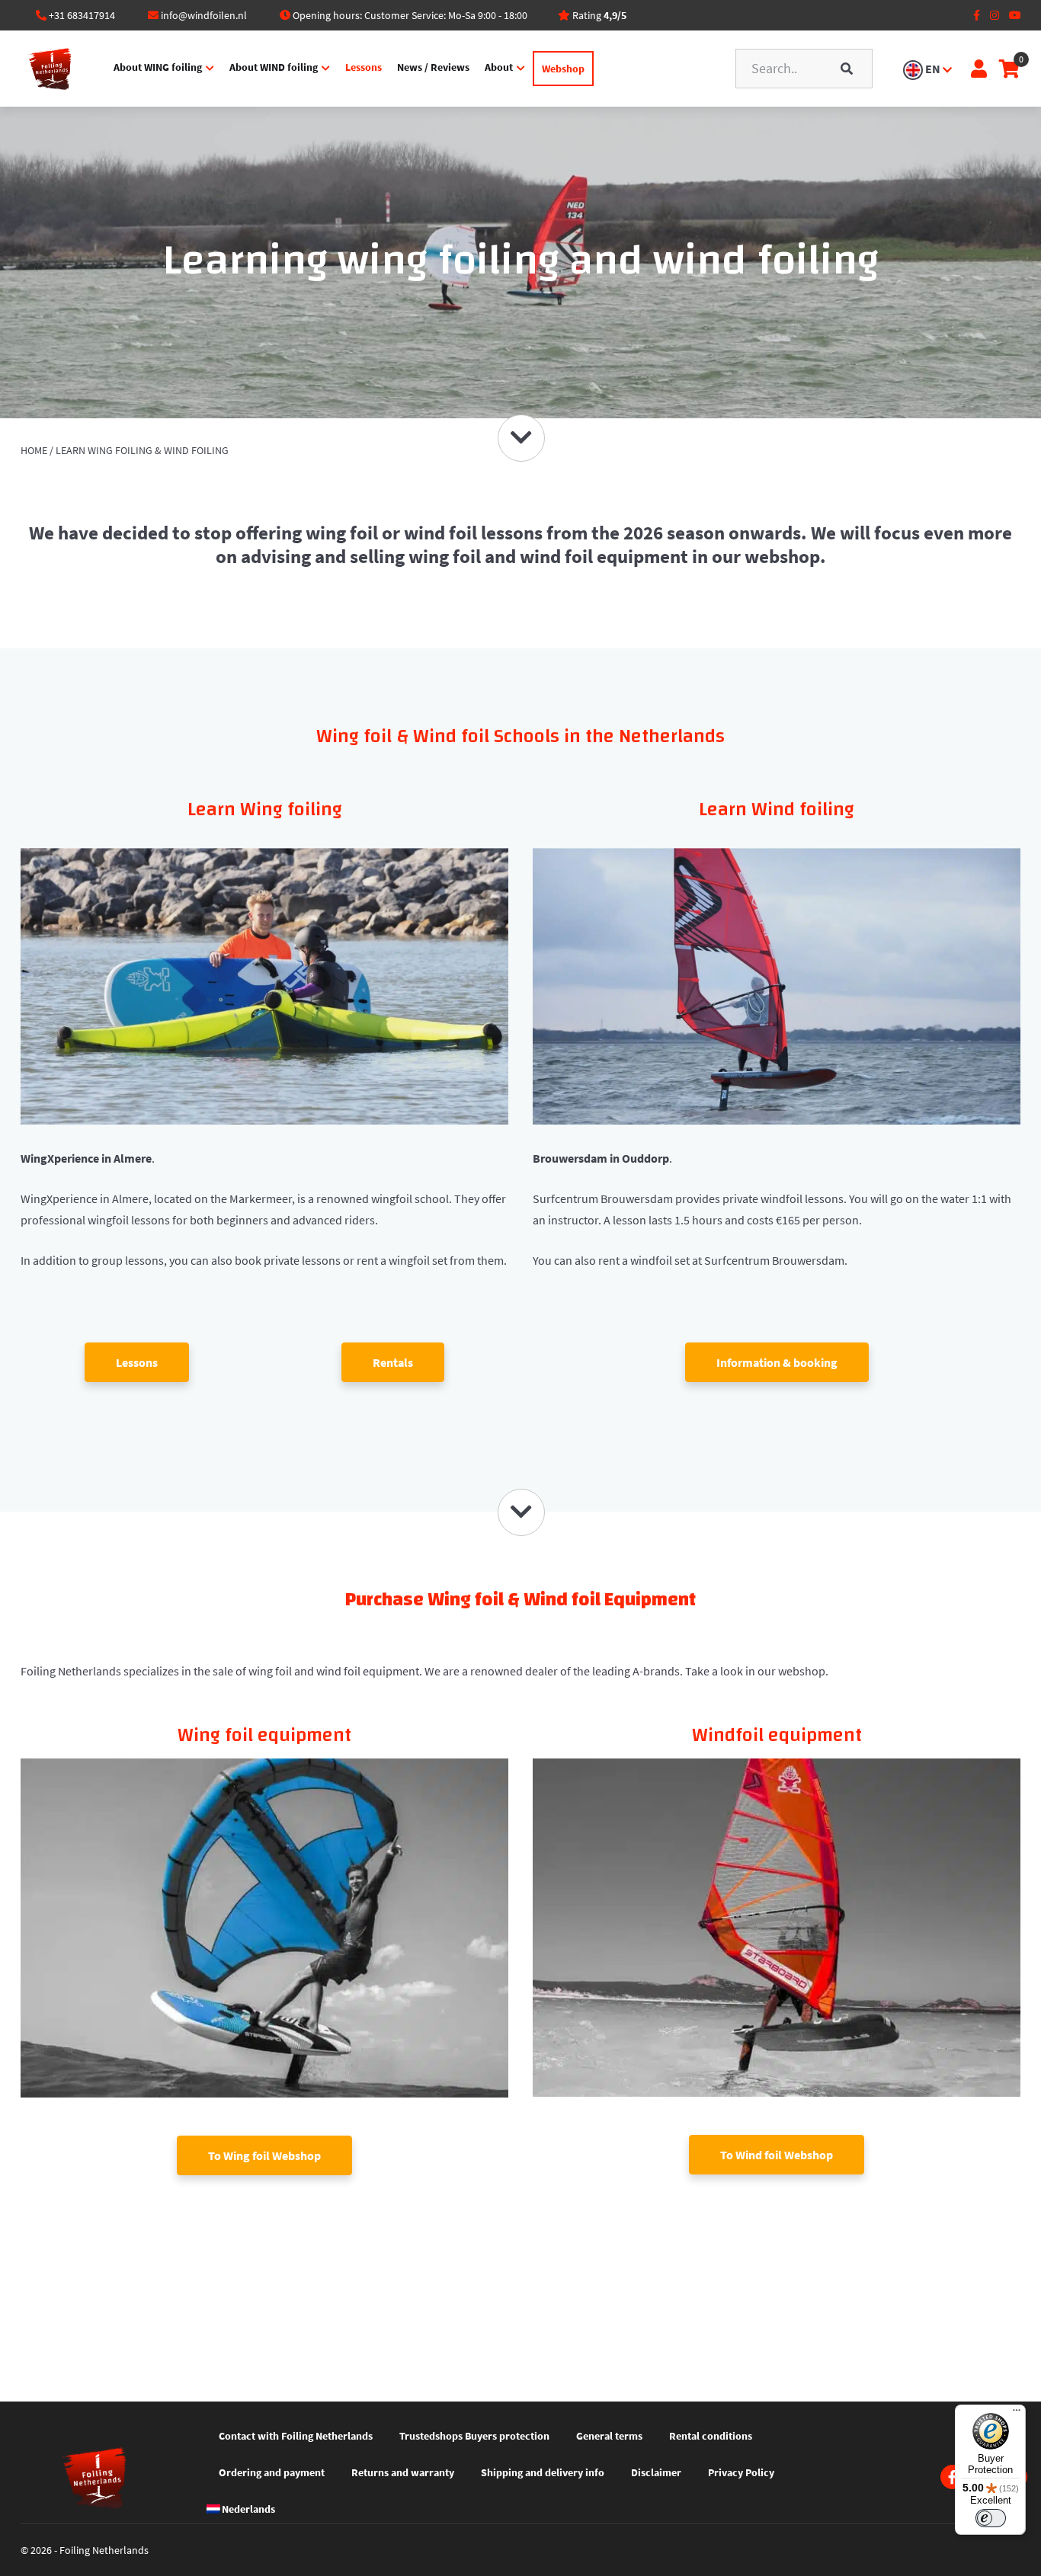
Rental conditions (711, 2436)
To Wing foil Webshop (264, 2155)
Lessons (364, 67)
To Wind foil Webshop (777, 2155)
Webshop (563, 69)
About (499, 67)
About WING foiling (158, 67)
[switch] (991, 2518)
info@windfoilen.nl (204, 15)
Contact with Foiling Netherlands (296, 2436)
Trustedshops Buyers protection (474, 2436)
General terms (609, 2436)
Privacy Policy (741, 2472)
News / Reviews (433, 67)
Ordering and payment (272, 2472)
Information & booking (777, 1362)
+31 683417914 (82, 15)
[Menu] (1017, 2414)
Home (34, 450)
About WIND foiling (274, 67)
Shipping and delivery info (543, 2472)
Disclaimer (656, 2472)
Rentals (393, 1362)
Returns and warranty (403, 2472)
